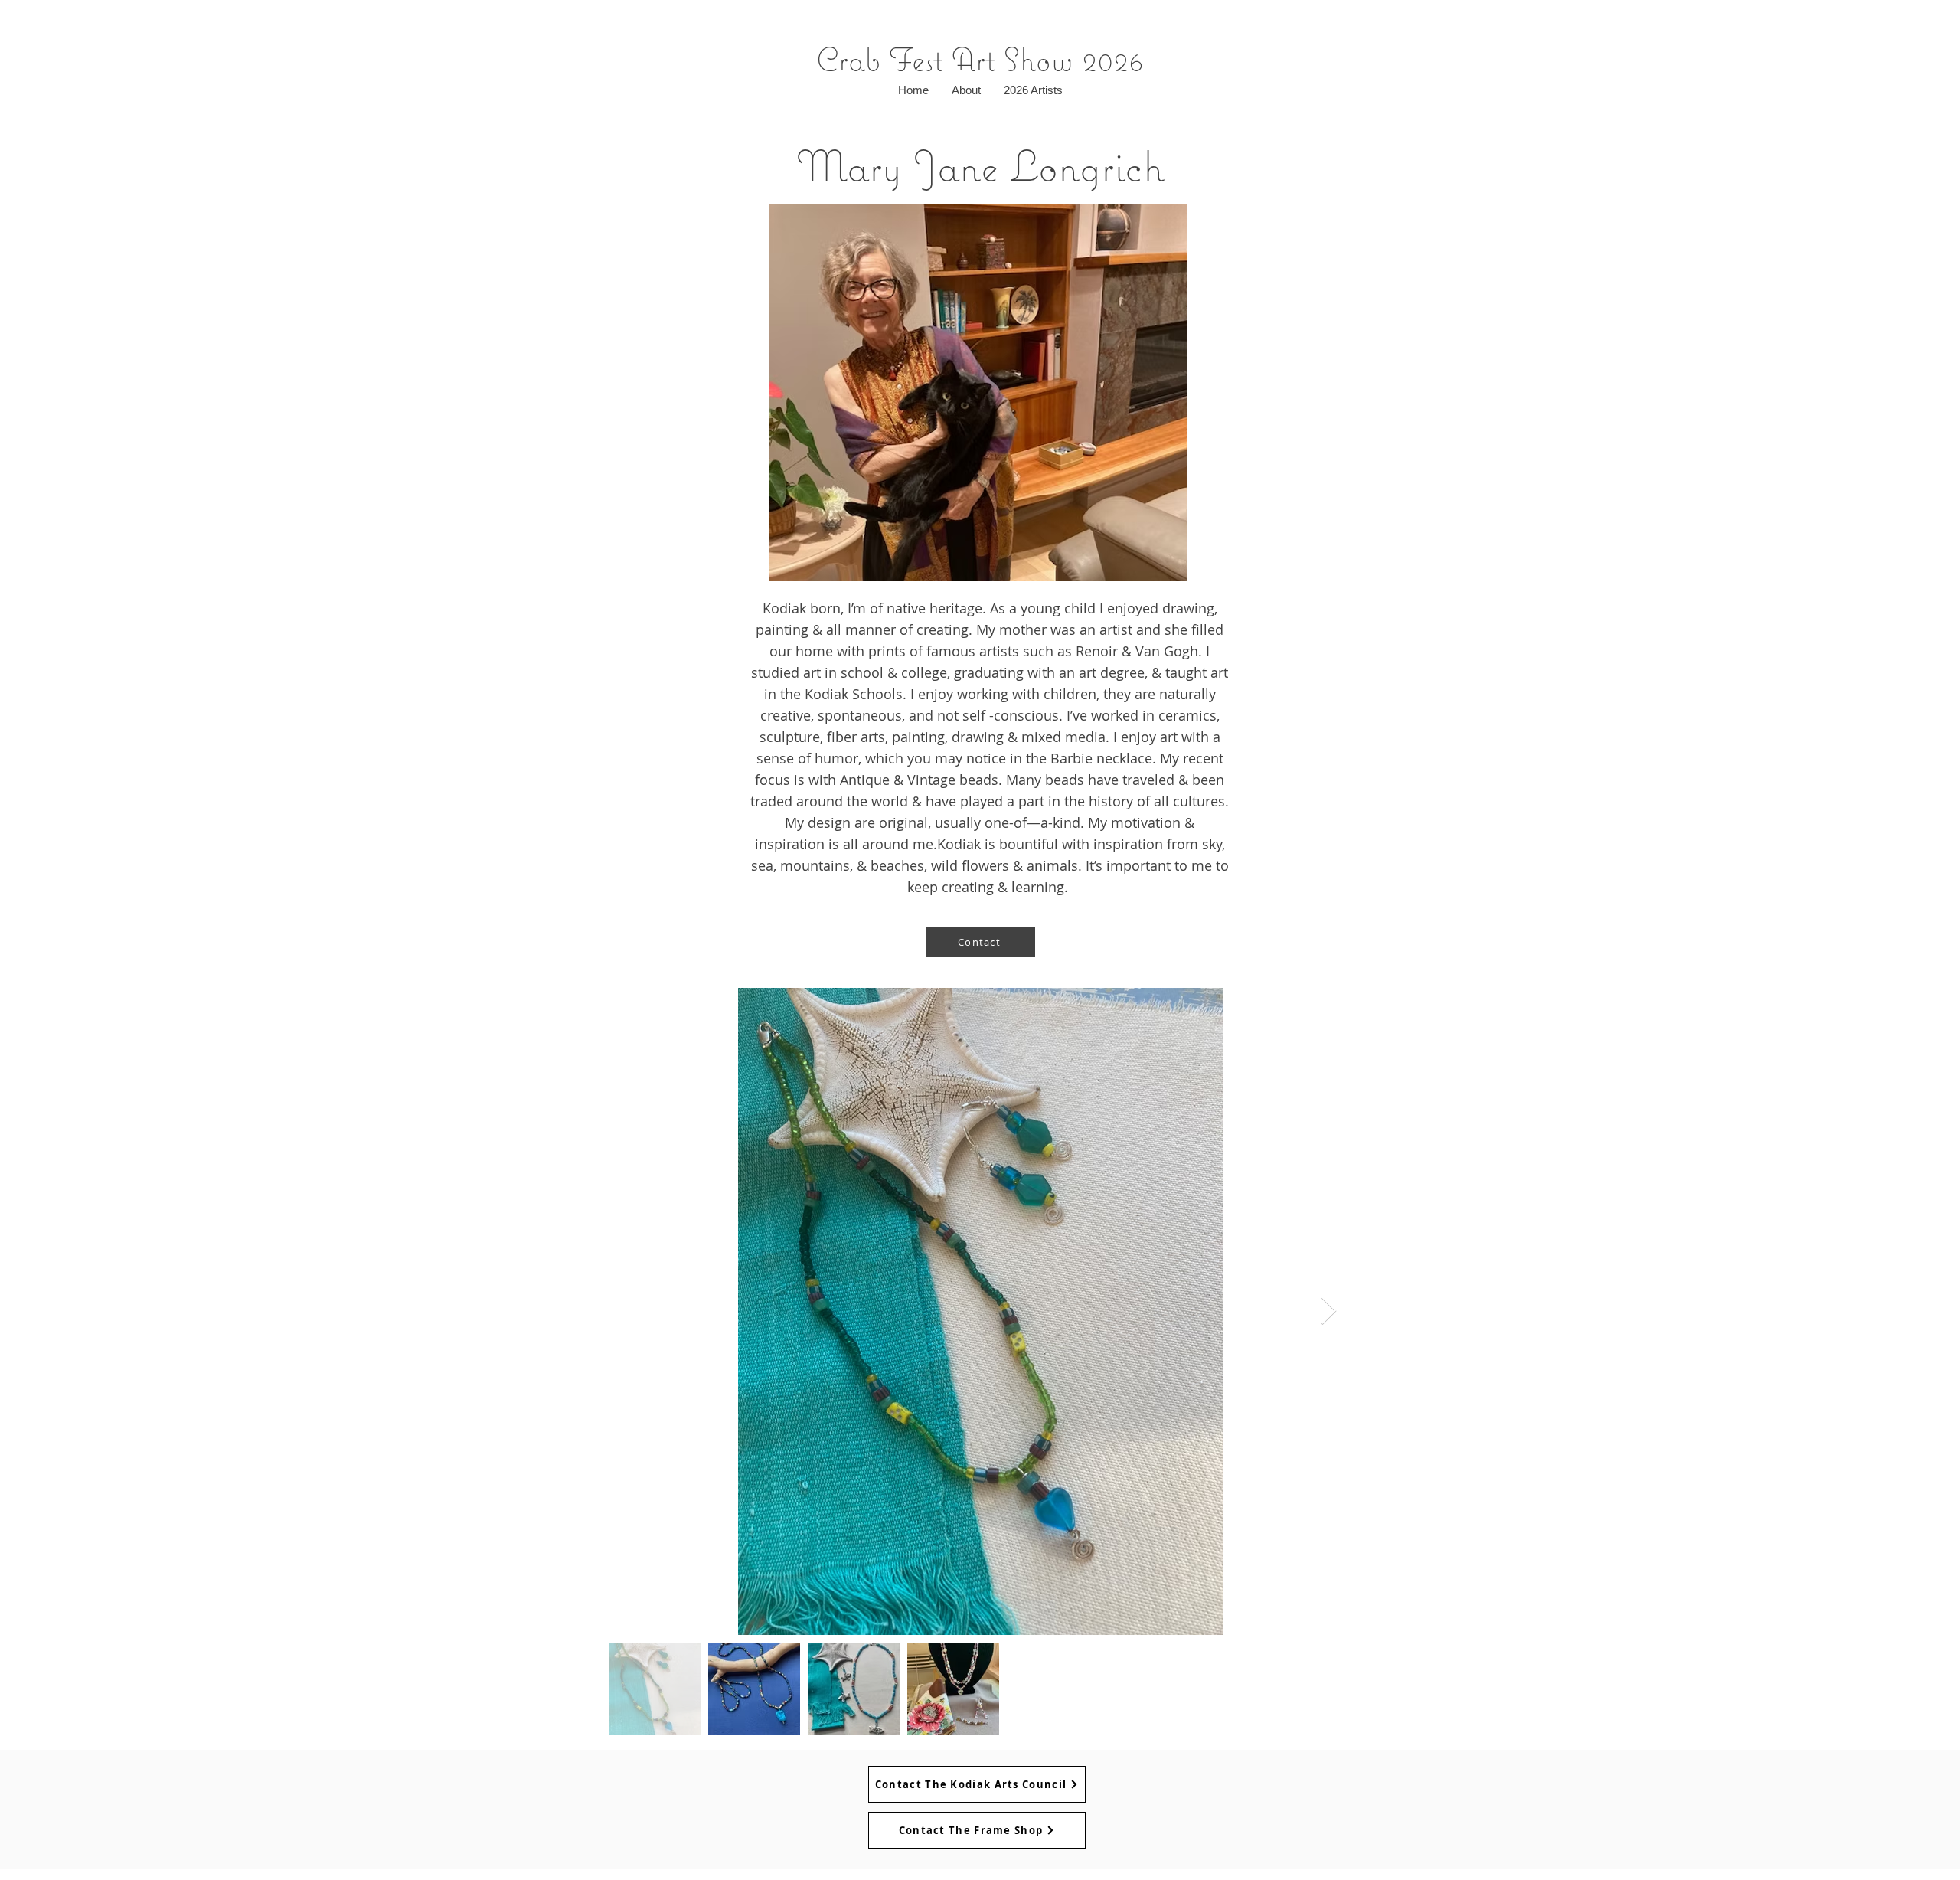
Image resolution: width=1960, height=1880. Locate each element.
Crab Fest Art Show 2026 (980, 59)
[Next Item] (1329, 1311)
